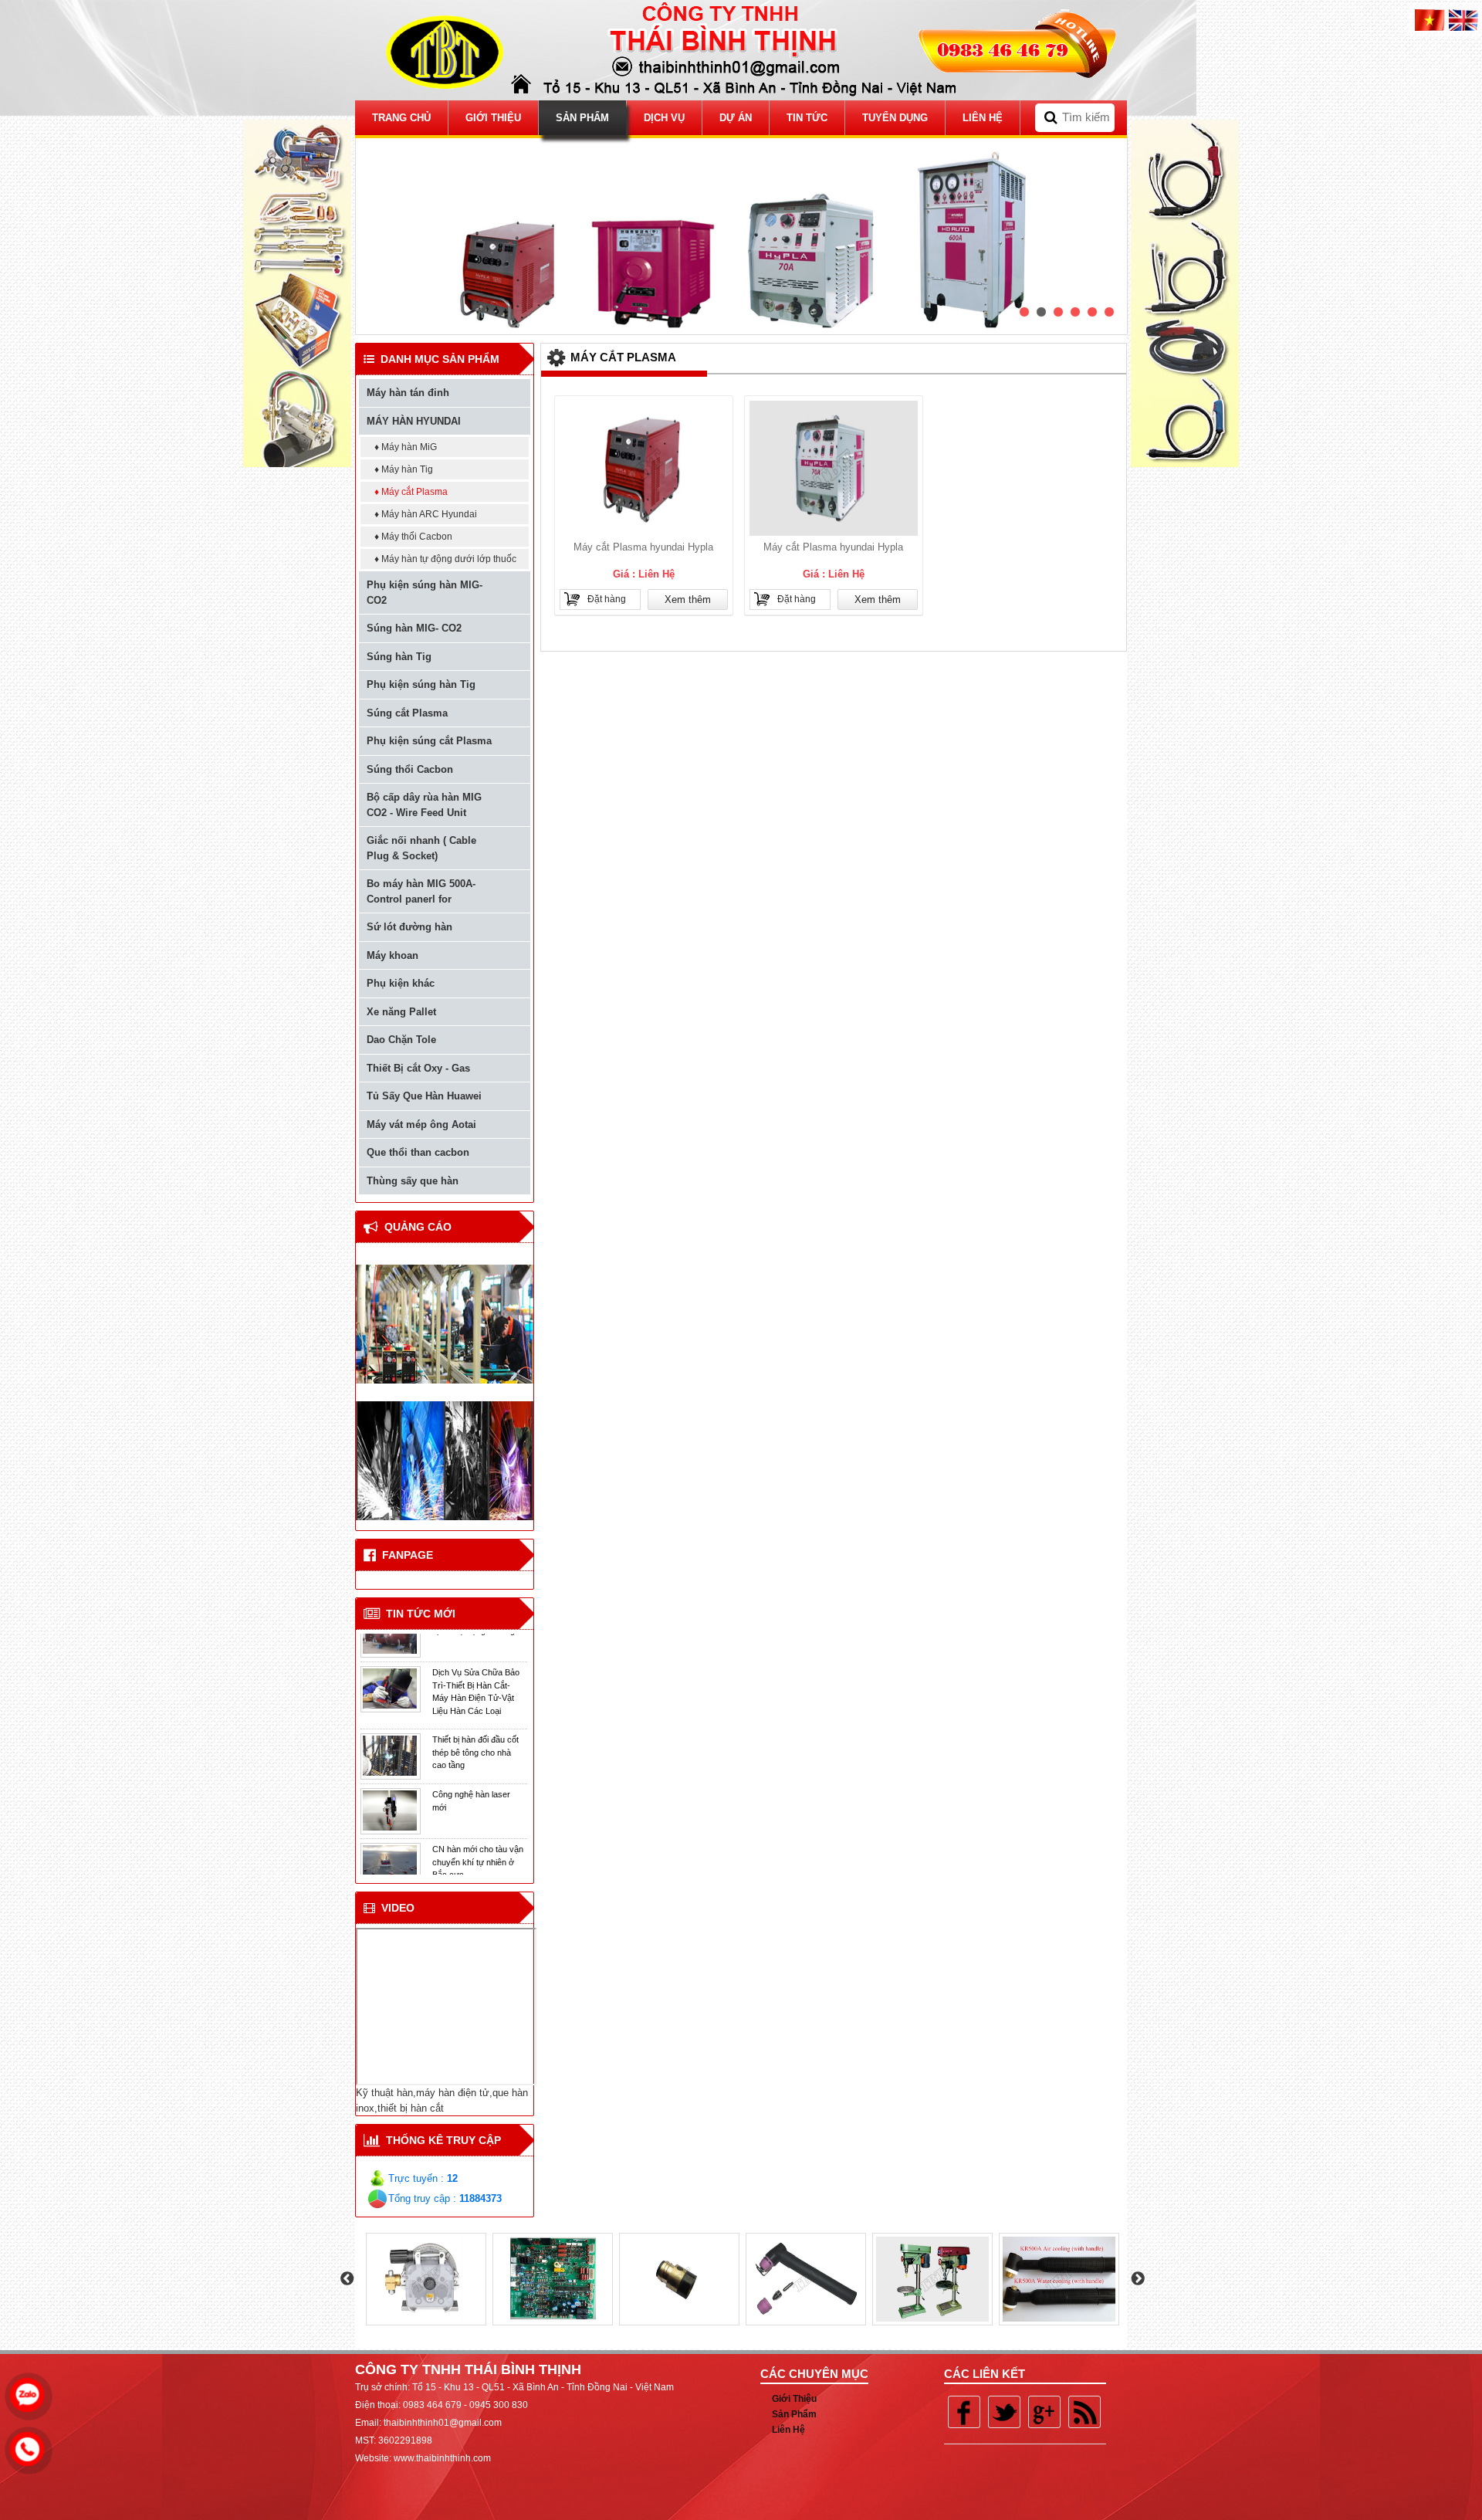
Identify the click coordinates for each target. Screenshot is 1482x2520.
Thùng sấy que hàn (413, 1181)
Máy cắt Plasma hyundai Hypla (643, 547)
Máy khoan (392, 955)
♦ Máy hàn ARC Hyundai (426, 514)
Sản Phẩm (582, 118)
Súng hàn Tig (399, 657)
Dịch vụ (664, 118)
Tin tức (807, 118)
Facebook (964, 2412)
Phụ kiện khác (401, 983)
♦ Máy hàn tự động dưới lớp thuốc (445, 559)
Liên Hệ (983, 118)
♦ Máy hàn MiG (406, 447)
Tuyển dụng (895, 118)
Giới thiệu (493, 118)
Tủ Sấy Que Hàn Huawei (424, 1096)
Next (1138, 2279)
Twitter (1004, 2412)
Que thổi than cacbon (418, 1152)
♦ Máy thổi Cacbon (413, 537)
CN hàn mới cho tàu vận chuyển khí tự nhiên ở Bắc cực (478, 1809)
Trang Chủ (401, 118)
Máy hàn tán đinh (408, 393)
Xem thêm (688, 600)
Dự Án (736, 118)
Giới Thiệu (794, 2399)
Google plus (1044, 2412)
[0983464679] (31, 2391)
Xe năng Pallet (401, 1012)
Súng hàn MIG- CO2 (414, 628)
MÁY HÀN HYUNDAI (414, 421)
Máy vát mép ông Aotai (421, 1125)
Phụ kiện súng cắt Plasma (429, 741)
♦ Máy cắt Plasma (411, 492)
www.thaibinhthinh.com (442, 2458)
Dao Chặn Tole (401, 1040)
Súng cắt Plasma (407, 713)
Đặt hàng (607, 599)
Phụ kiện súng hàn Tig (421, 684)
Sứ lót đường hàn (409, 927)
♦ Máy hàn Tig (404, 469)
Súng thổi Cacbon (410, 769)
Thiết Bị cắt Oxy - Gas (418, 1068)
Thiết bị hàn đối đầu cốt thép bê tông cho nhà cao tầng (475, 1700)
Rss (1084, 2412)
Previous (347, 2279)
